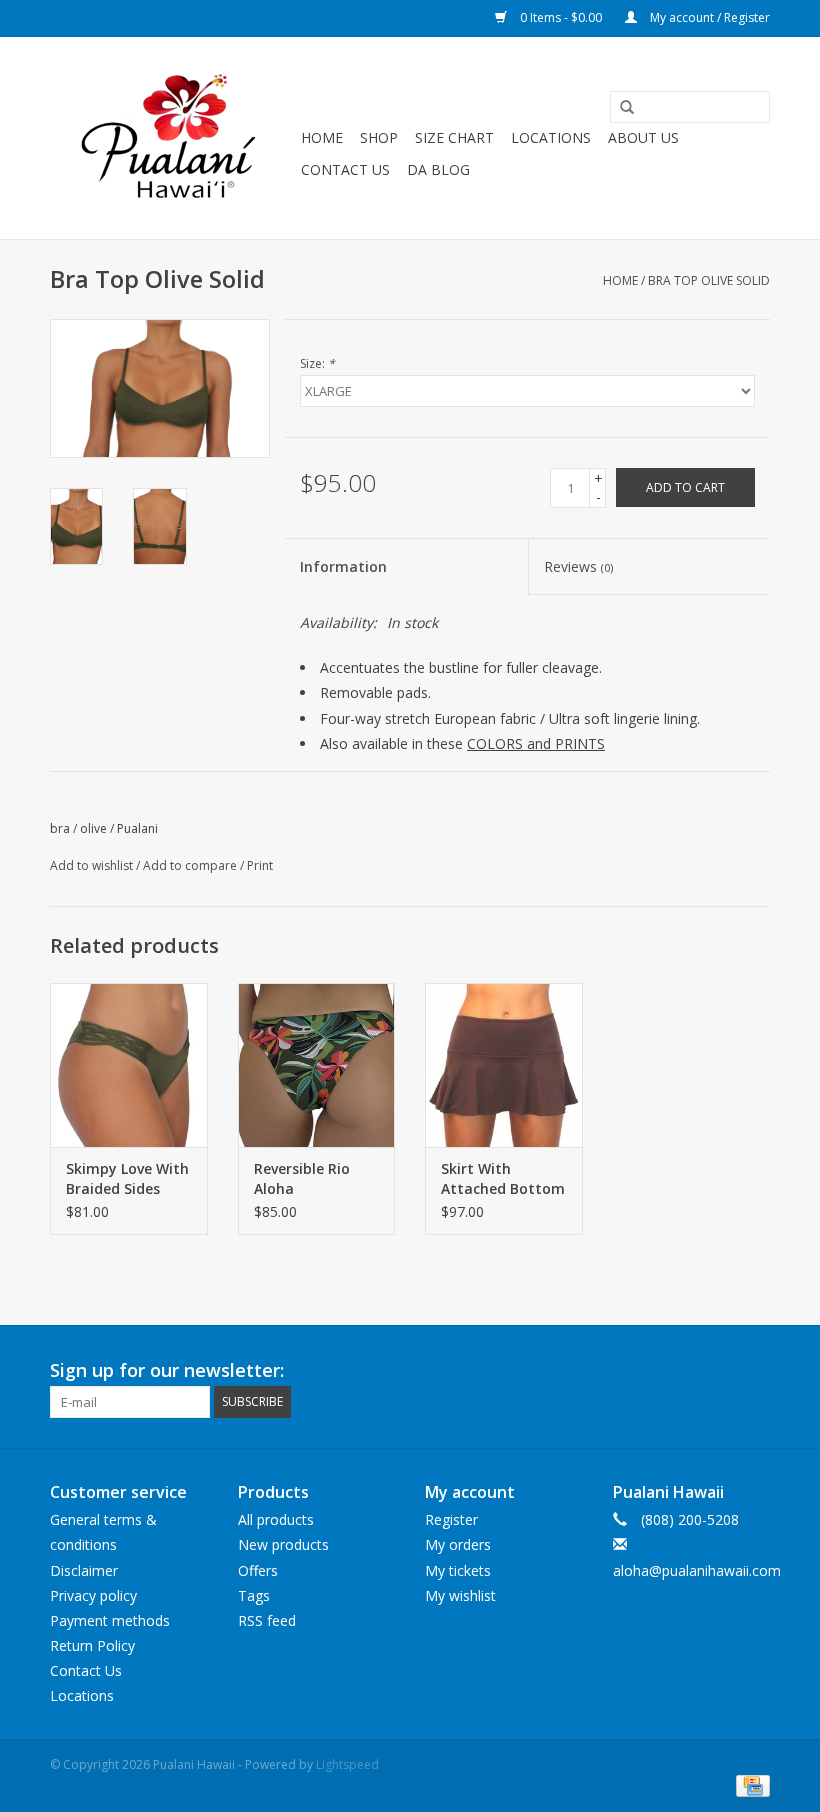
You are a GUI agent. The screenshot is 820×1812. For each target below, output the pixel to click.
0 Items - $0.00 (561, 17)
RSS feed (267, 1620)
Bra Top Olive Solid (709, 280)
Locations (551, 137)
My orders (458, 1544)
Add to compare (191, 865)
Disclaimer (84, 1570)
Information (343, 566)
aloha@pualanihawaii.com (697, 1570)
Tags (254, 1595)
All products (276, 1519)
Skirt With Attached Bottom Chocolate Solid (503, 1179)
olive (93, 828)
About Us (643, 137)
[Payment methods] (749, 1784)
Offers (258, 1570)
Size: (317, 363)
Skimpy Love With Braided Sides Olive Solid (127, 1179)
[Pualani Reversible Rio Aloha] (317, 1065)
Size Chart (454, 137)
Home (322, 137)
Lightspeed (347, 1764)
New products (283, 1544)
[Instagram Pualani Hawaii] (754, 1371)
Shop (379, 137)
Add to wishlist (91, 865)
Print (260, 865)
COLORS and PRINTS (536, 743)
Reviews (578, 566)
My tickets (458, 1570)
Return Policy (92, 1645)
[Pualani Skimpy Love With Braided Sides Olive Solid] (129, 1065)
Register (451, 1519)
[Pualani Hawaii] (172, 138)
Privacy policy (93, 1595)
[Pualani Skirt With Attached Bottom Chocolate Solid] (504, 1065)
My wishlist (460, 1595)
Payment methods (110, 1620)
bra (60, 828)
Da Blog (438, 169)
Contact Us (345, 169)
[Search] (620, 108)
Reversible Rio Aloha (302, 1178)
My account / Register (708, 17)
